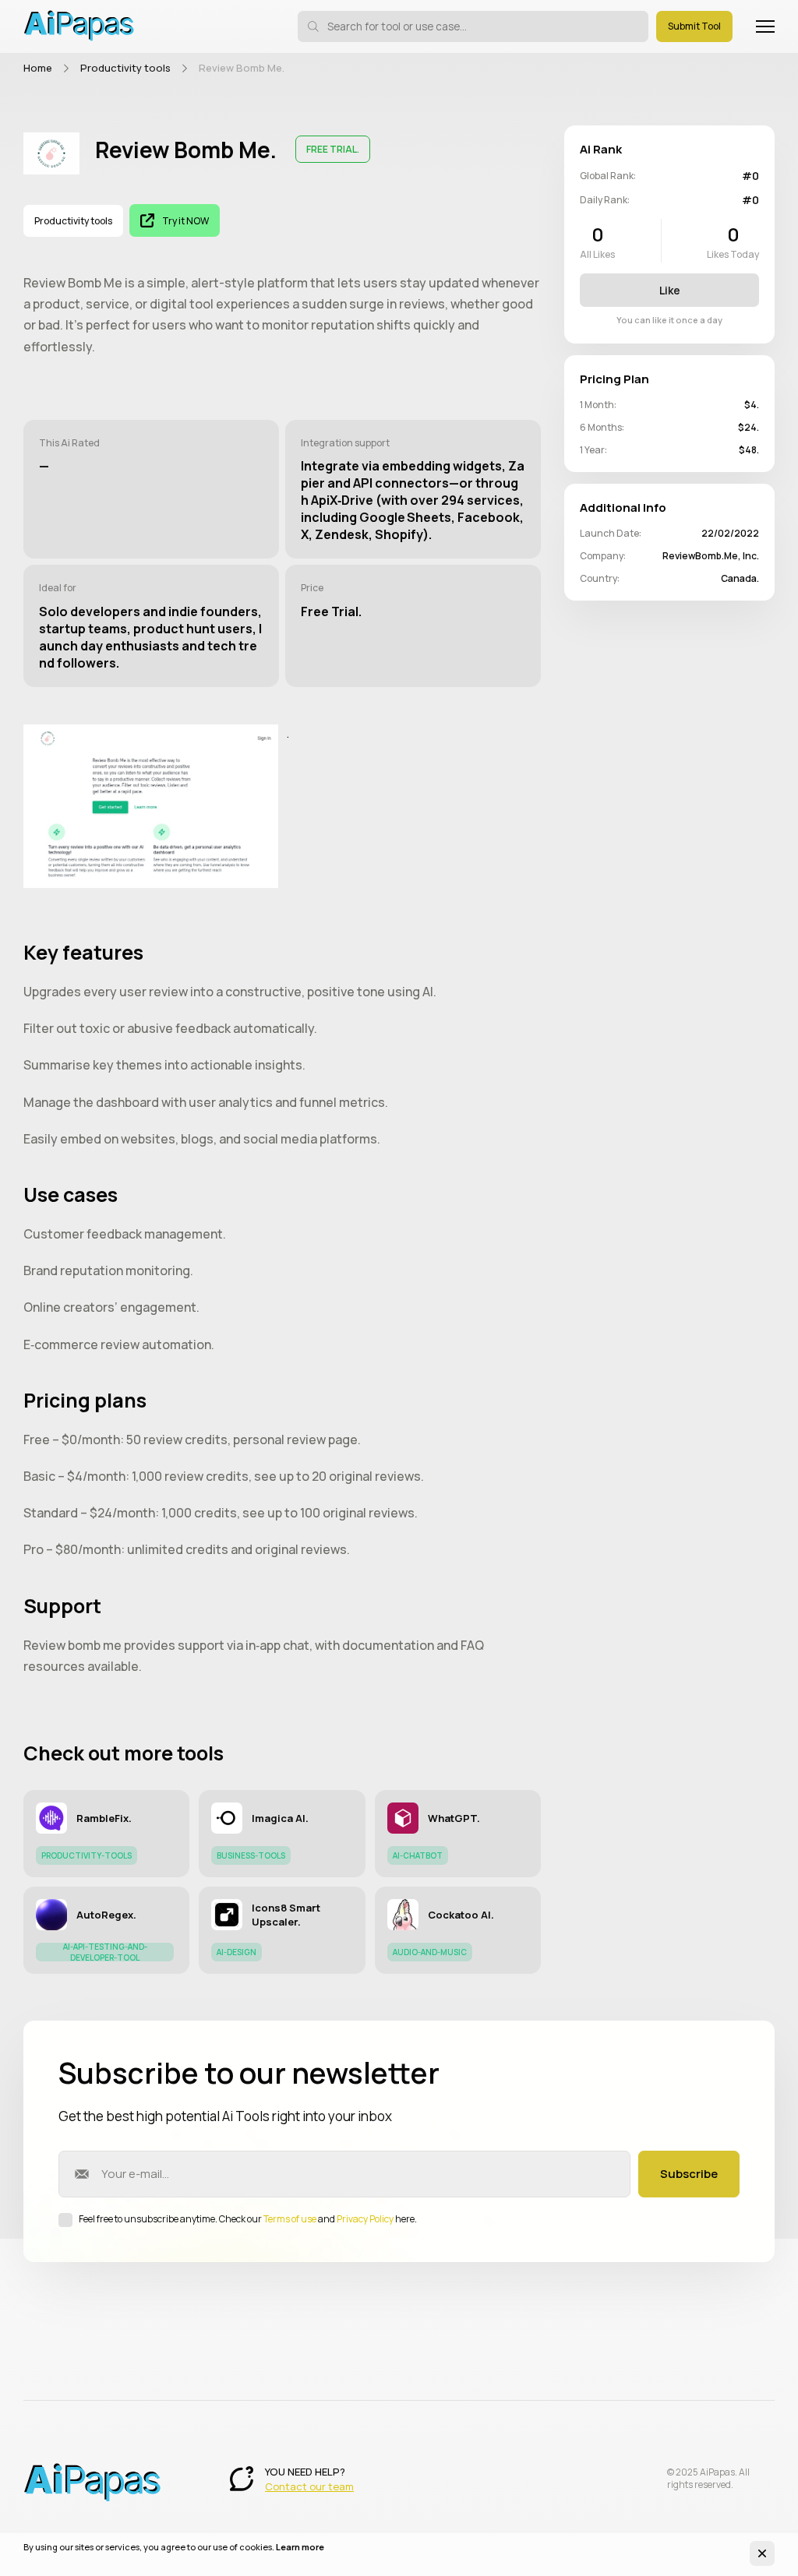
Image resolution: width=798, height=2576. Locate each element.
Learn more (300, 2547)
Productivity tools (125, 68)
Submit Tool (694, 26)
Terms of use (290, 2219)
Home (38, 68)
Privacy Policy (365, 2219)
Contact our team (309, 2486)
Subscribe (689, 2174)
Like (670, 290)
